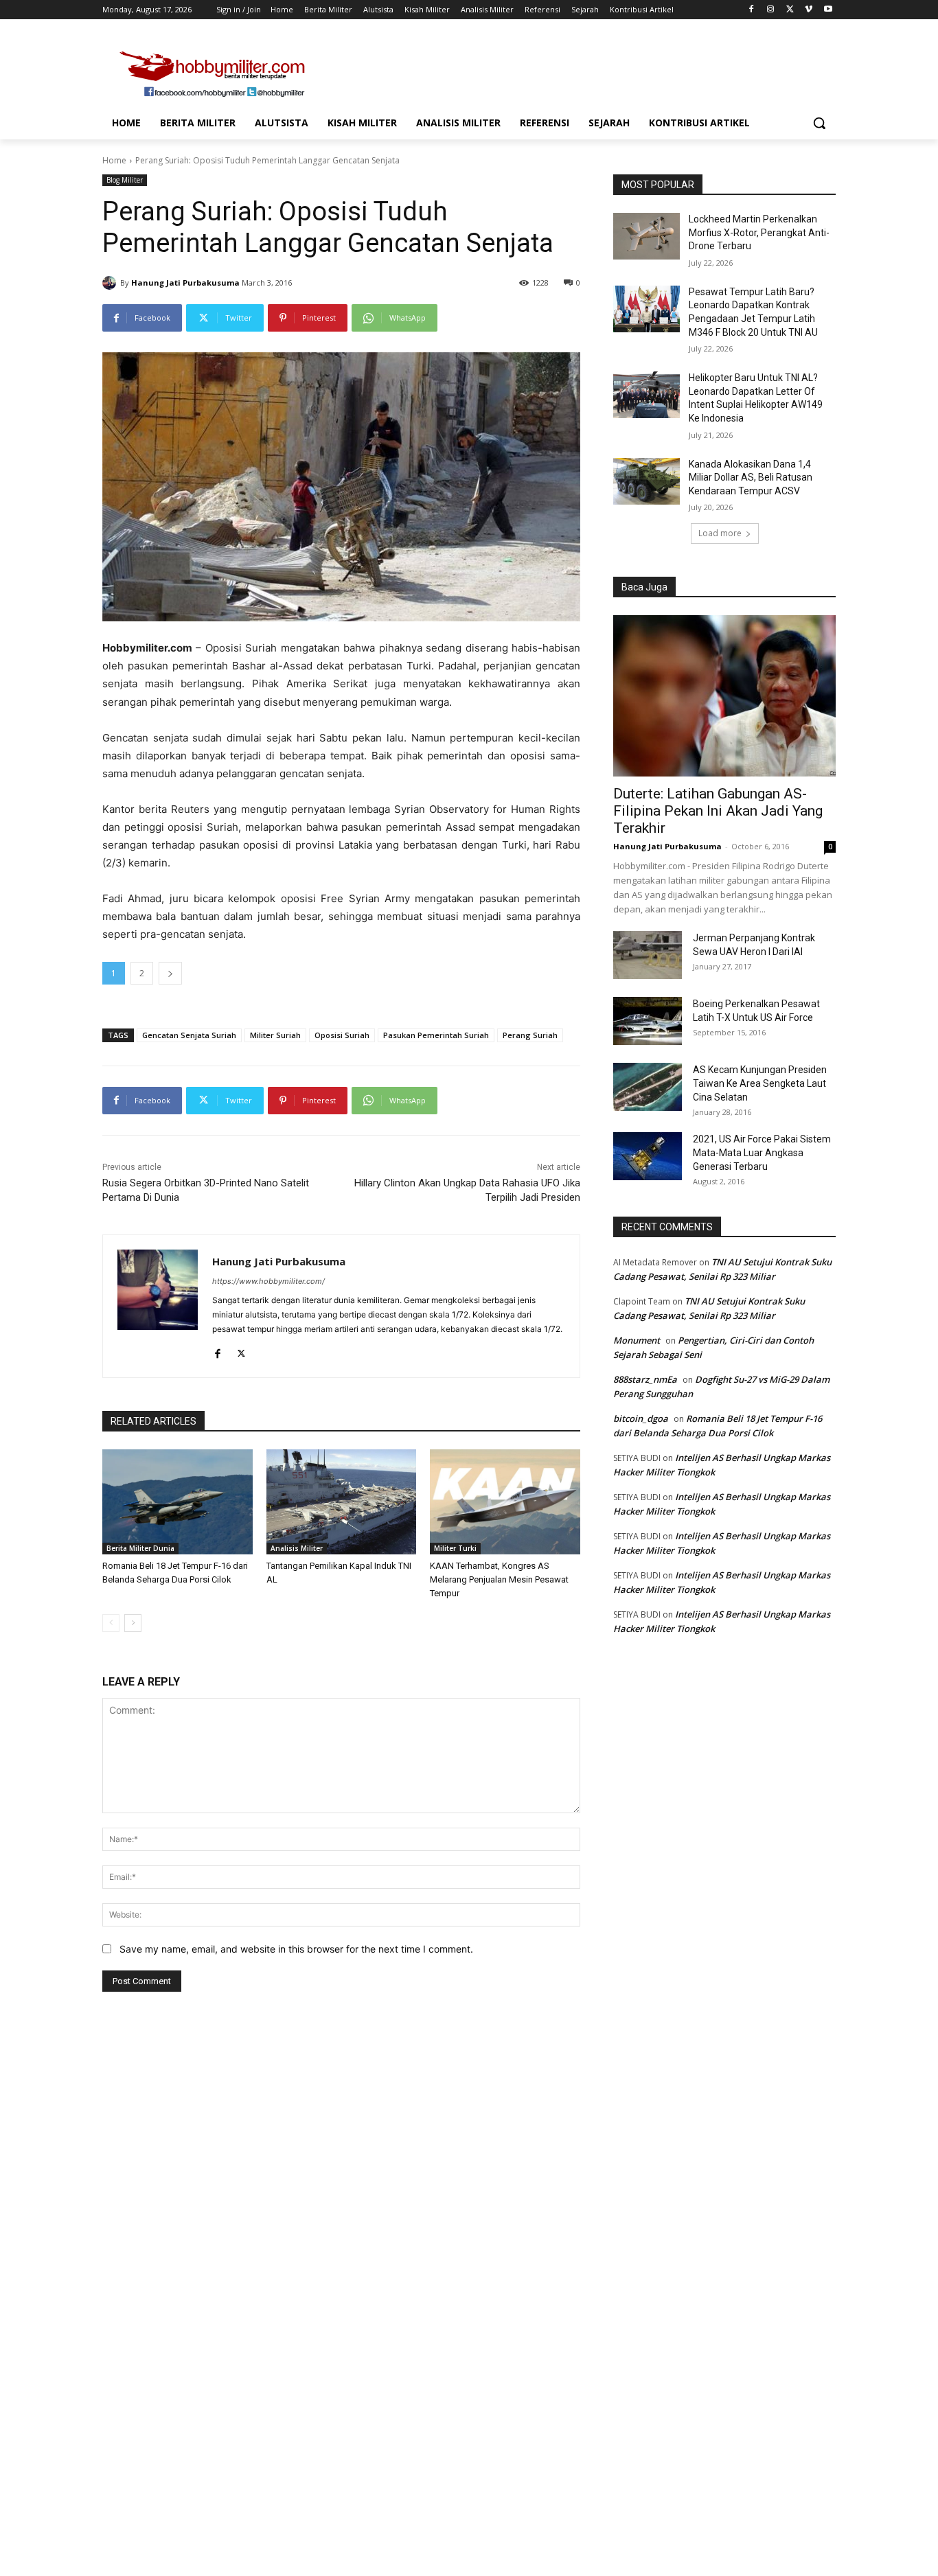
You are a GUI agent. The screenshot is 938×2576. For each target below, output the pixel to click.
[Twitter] (790, 10)
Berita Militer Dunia (140, 1548)
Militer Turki (455, 1548)
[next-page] (133, 1623)
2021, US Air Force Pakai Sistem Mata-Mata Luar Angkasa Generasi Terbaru (762, 1153)
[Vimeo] (809, 10)
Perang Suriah (530, 1035)
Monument (637, 1340)
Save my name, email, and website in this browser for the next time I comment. (296, 1949)
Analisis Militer (297, 1548)
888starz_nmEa (645, 1379)
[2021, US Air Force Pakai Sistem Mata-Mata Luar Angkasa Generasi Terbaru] (648, 1156)
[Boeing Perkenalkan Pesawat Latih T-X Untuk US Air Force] (648, 1021)
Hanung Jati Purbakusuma (185, 283)
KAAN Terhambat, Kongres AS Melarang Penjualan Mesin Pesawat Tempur (499, 1579)
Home (114, 160)
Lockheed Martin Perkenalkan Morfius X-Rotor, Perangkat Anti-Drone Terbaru (759, 232)
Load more (720, 533)
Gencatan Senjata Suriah (189, 1035)
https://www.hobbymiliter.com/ (268, 1281)
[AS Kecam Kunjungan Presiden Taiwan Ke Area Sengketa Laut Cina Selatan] (648, 1087)
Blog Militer (125, 180)
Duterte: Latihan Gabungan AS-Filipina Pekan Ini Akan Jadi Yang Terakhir (718, 811)
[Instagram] (771, 10)
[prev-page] (111, 1623)
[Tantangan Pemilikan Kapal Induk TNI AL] (342, 1502)
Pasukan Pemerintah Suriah (436, 1035)
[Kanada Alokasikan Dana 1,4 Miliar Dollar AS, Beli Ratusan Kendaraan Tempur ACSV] (647, 481)
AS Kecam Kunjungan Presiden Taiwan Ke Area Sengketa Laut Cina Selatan (760, 1083)
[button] (819, 123)
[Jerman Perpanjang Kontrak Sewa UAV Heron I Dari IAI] (648, 955)
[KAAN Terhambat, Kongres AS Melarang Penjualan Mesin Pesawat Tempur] (505, 1502)
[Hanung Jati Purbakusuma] (111, 283)
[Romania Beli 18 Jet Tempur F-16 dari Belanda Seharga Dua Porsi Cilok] (178, 1502)
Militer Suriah (275, 1035)
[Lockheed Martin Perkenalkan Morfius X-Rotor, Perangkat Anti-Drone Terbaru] (647, 236)
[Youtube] (828, 10)
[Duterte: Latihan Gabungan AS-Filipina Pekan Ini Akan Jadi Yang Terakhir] (724, 696)
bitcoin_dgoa (641, 1418)
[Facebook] (752, 10)
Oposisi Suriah (342, 1035)
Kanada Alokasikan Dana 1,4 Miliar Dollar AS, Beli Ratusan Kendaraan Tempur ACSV (751, 478)
